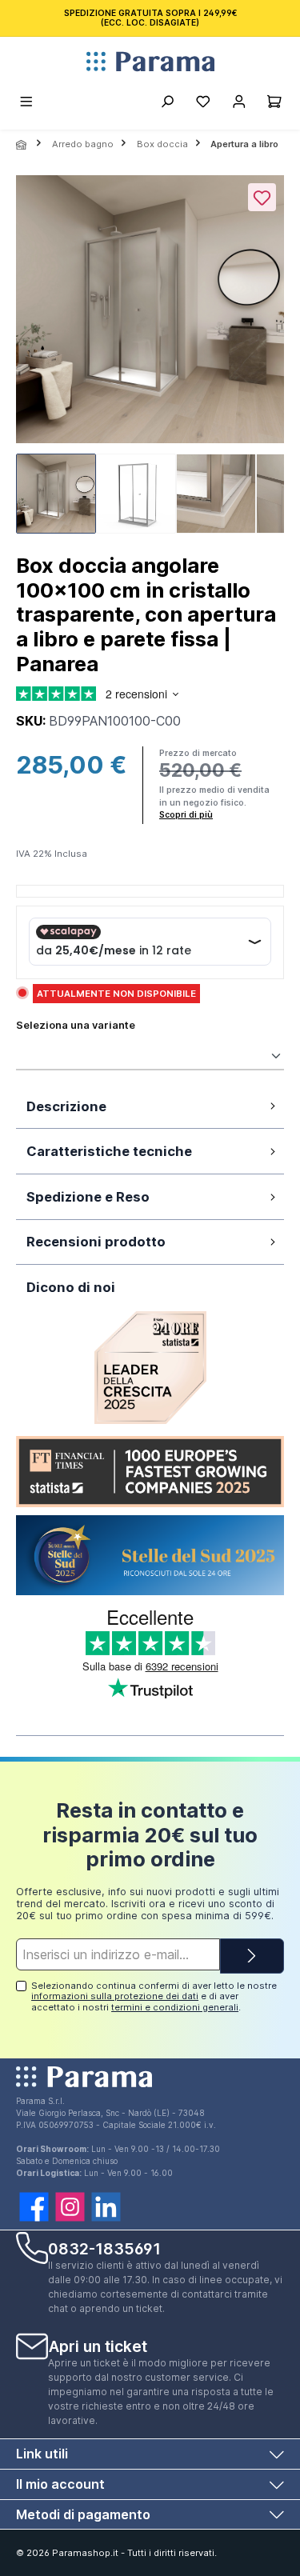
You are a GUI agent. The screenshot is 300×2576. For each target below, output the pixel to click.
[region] (150, 359)
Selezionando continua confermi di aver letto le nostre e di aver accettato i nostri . (154, 1996)
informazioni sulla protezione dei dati (115, 1996)
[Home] (22, 145)
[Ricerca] (167, 104)
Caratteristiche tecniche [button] (109, 1151)
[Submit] (252, 1956)
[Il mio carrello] (274, 104)
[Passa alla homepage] (150, 62)
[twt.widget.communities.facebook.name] (34, 2207)
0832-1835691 (104, 2249)
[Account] (239, 104)
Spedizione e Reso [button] (88, 1197)
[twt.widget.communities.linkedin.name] (106, 2207)
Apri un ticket (98, 2346)
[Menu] (27, 104)
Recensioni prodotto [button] (96, 1242)
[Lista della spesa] (203, 104)
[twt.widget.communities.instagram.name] (70, 2207)
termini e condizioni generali (175, 2007)
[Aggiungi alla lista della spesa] (262, 197)
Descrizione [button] (66, 1106)
